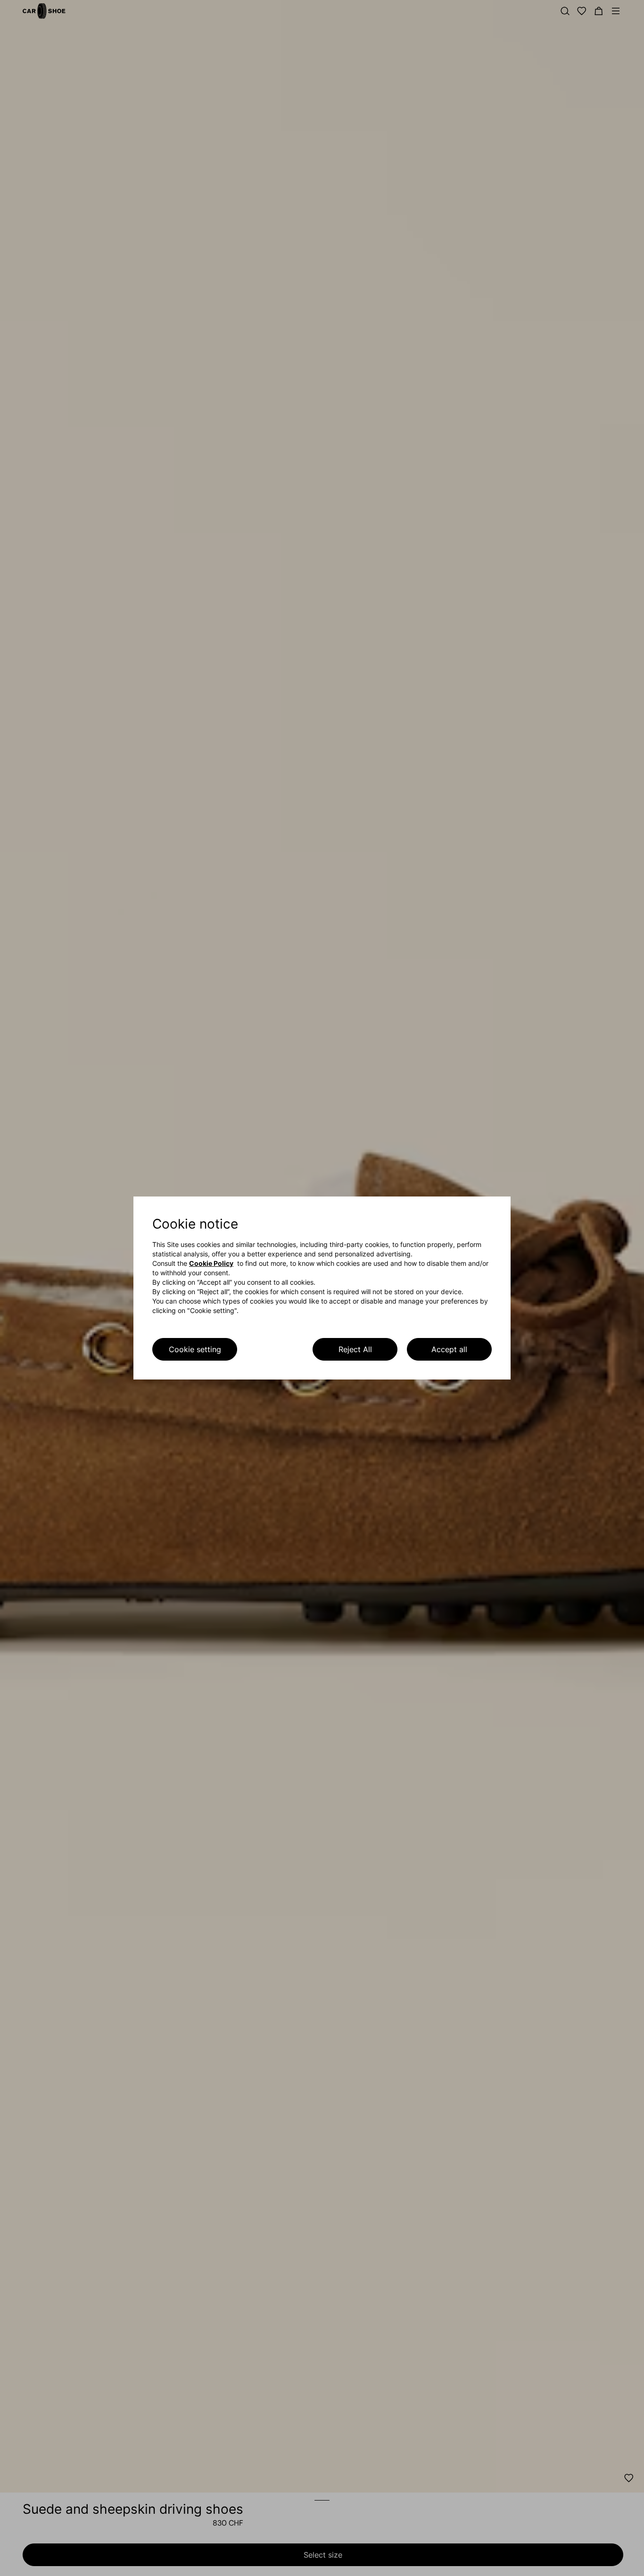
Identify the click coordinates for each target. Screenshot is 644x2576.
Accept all (449, 1349)
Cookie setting (195, 1349)
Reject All (355, 1349)
